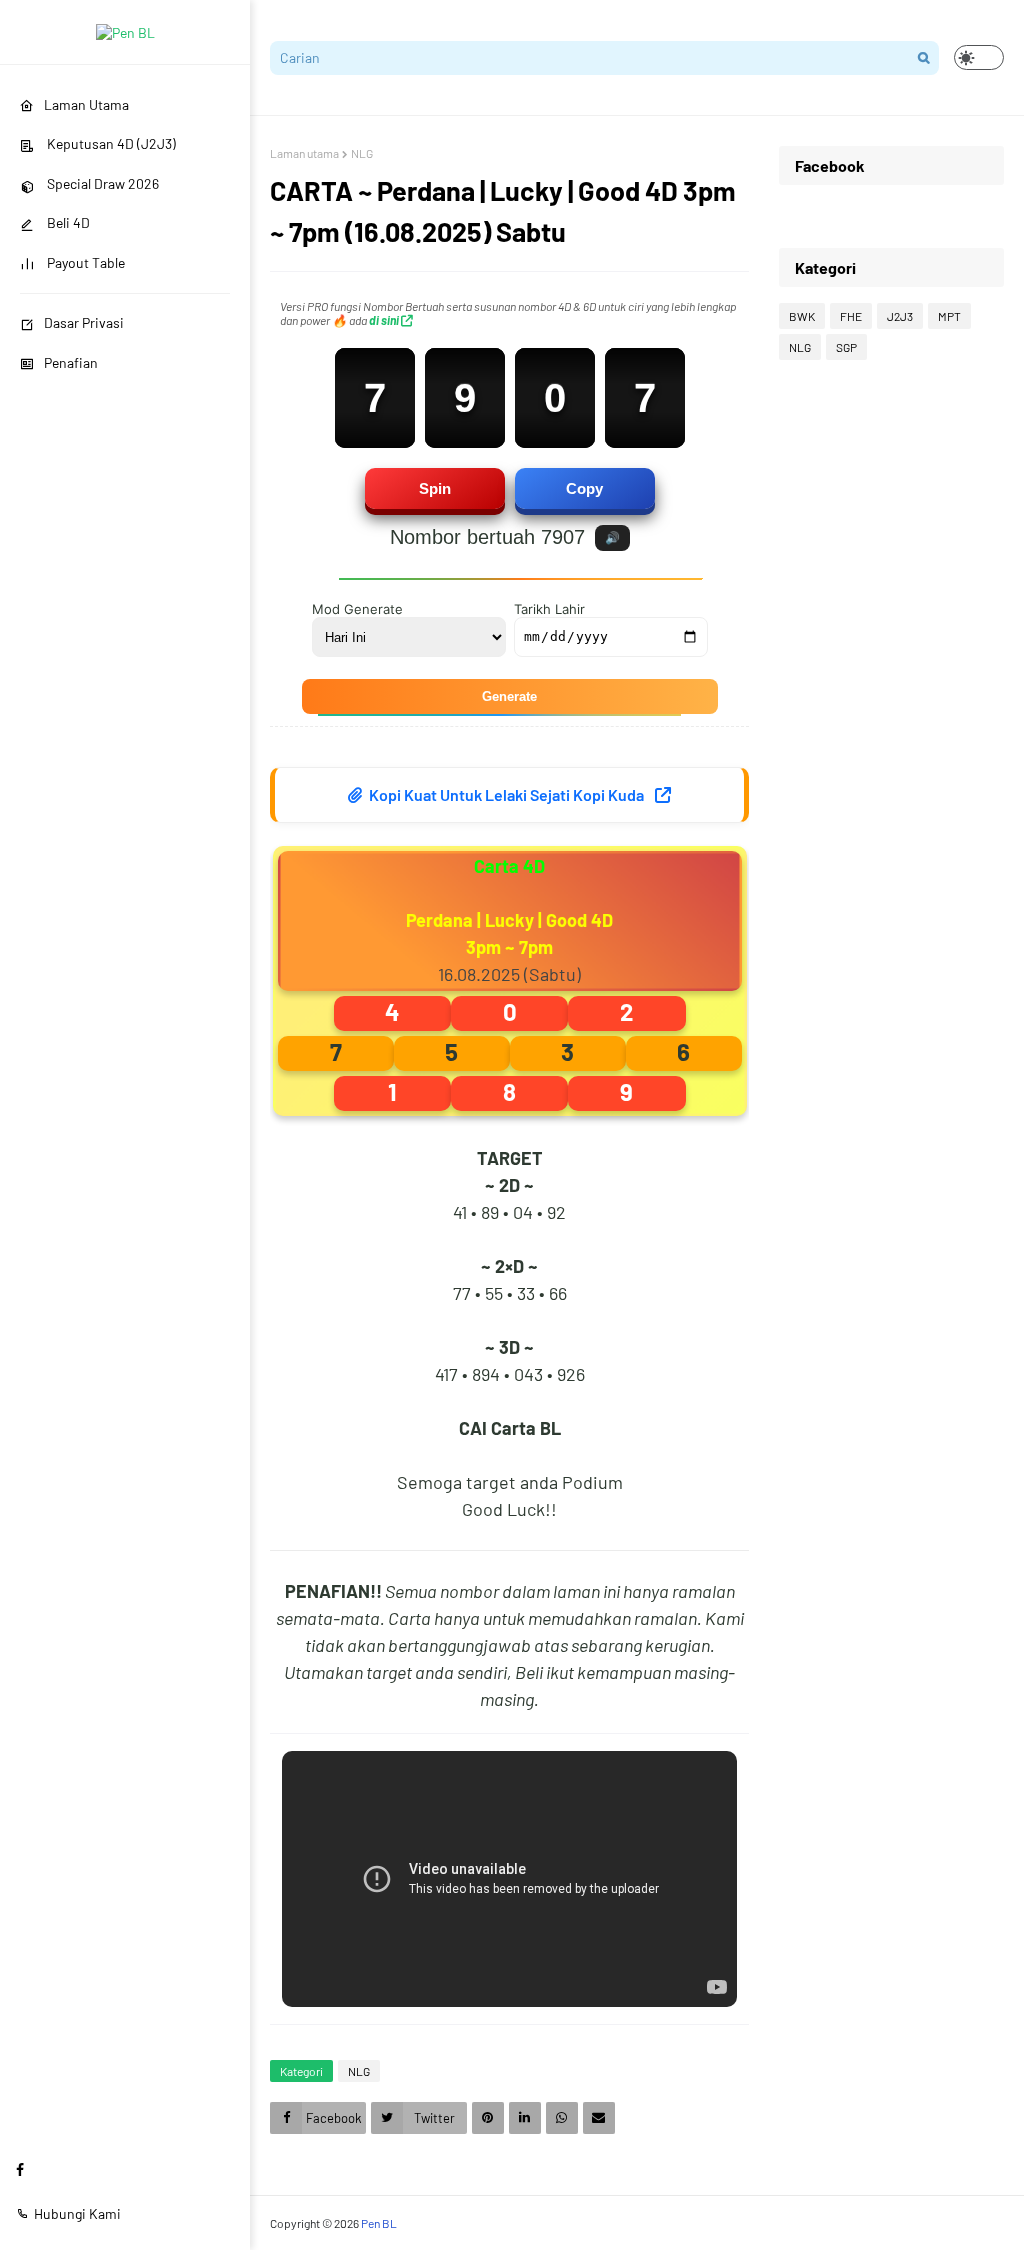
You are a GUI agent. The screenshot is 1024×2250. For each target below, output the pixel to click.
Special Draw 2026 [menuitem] (101, 183)
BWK (802, 316)
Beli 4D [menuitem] (67, 222)
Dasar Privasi (84, 322)
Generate (509, 696)
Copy (584, 488)
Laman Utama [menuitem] (86, 104)
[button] (979, 57)
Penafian (71, 362)
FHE (851, 316)
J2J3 (900, 316)
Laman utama (304, 153)
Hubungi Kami (77, 2213)
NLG (362, 153)
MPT (949, 316)
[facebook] (20, 2169)
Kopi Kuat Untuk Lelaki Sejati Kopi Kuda (506, 794)
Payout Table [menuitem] (84, 262)
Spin (435, 488)
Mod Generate (357, 609)
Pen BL (379, 2223)
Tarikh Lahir (549, 609)
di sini (385, 320)
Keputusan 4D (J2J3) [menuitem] (110, 143)
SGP (846, 347)
